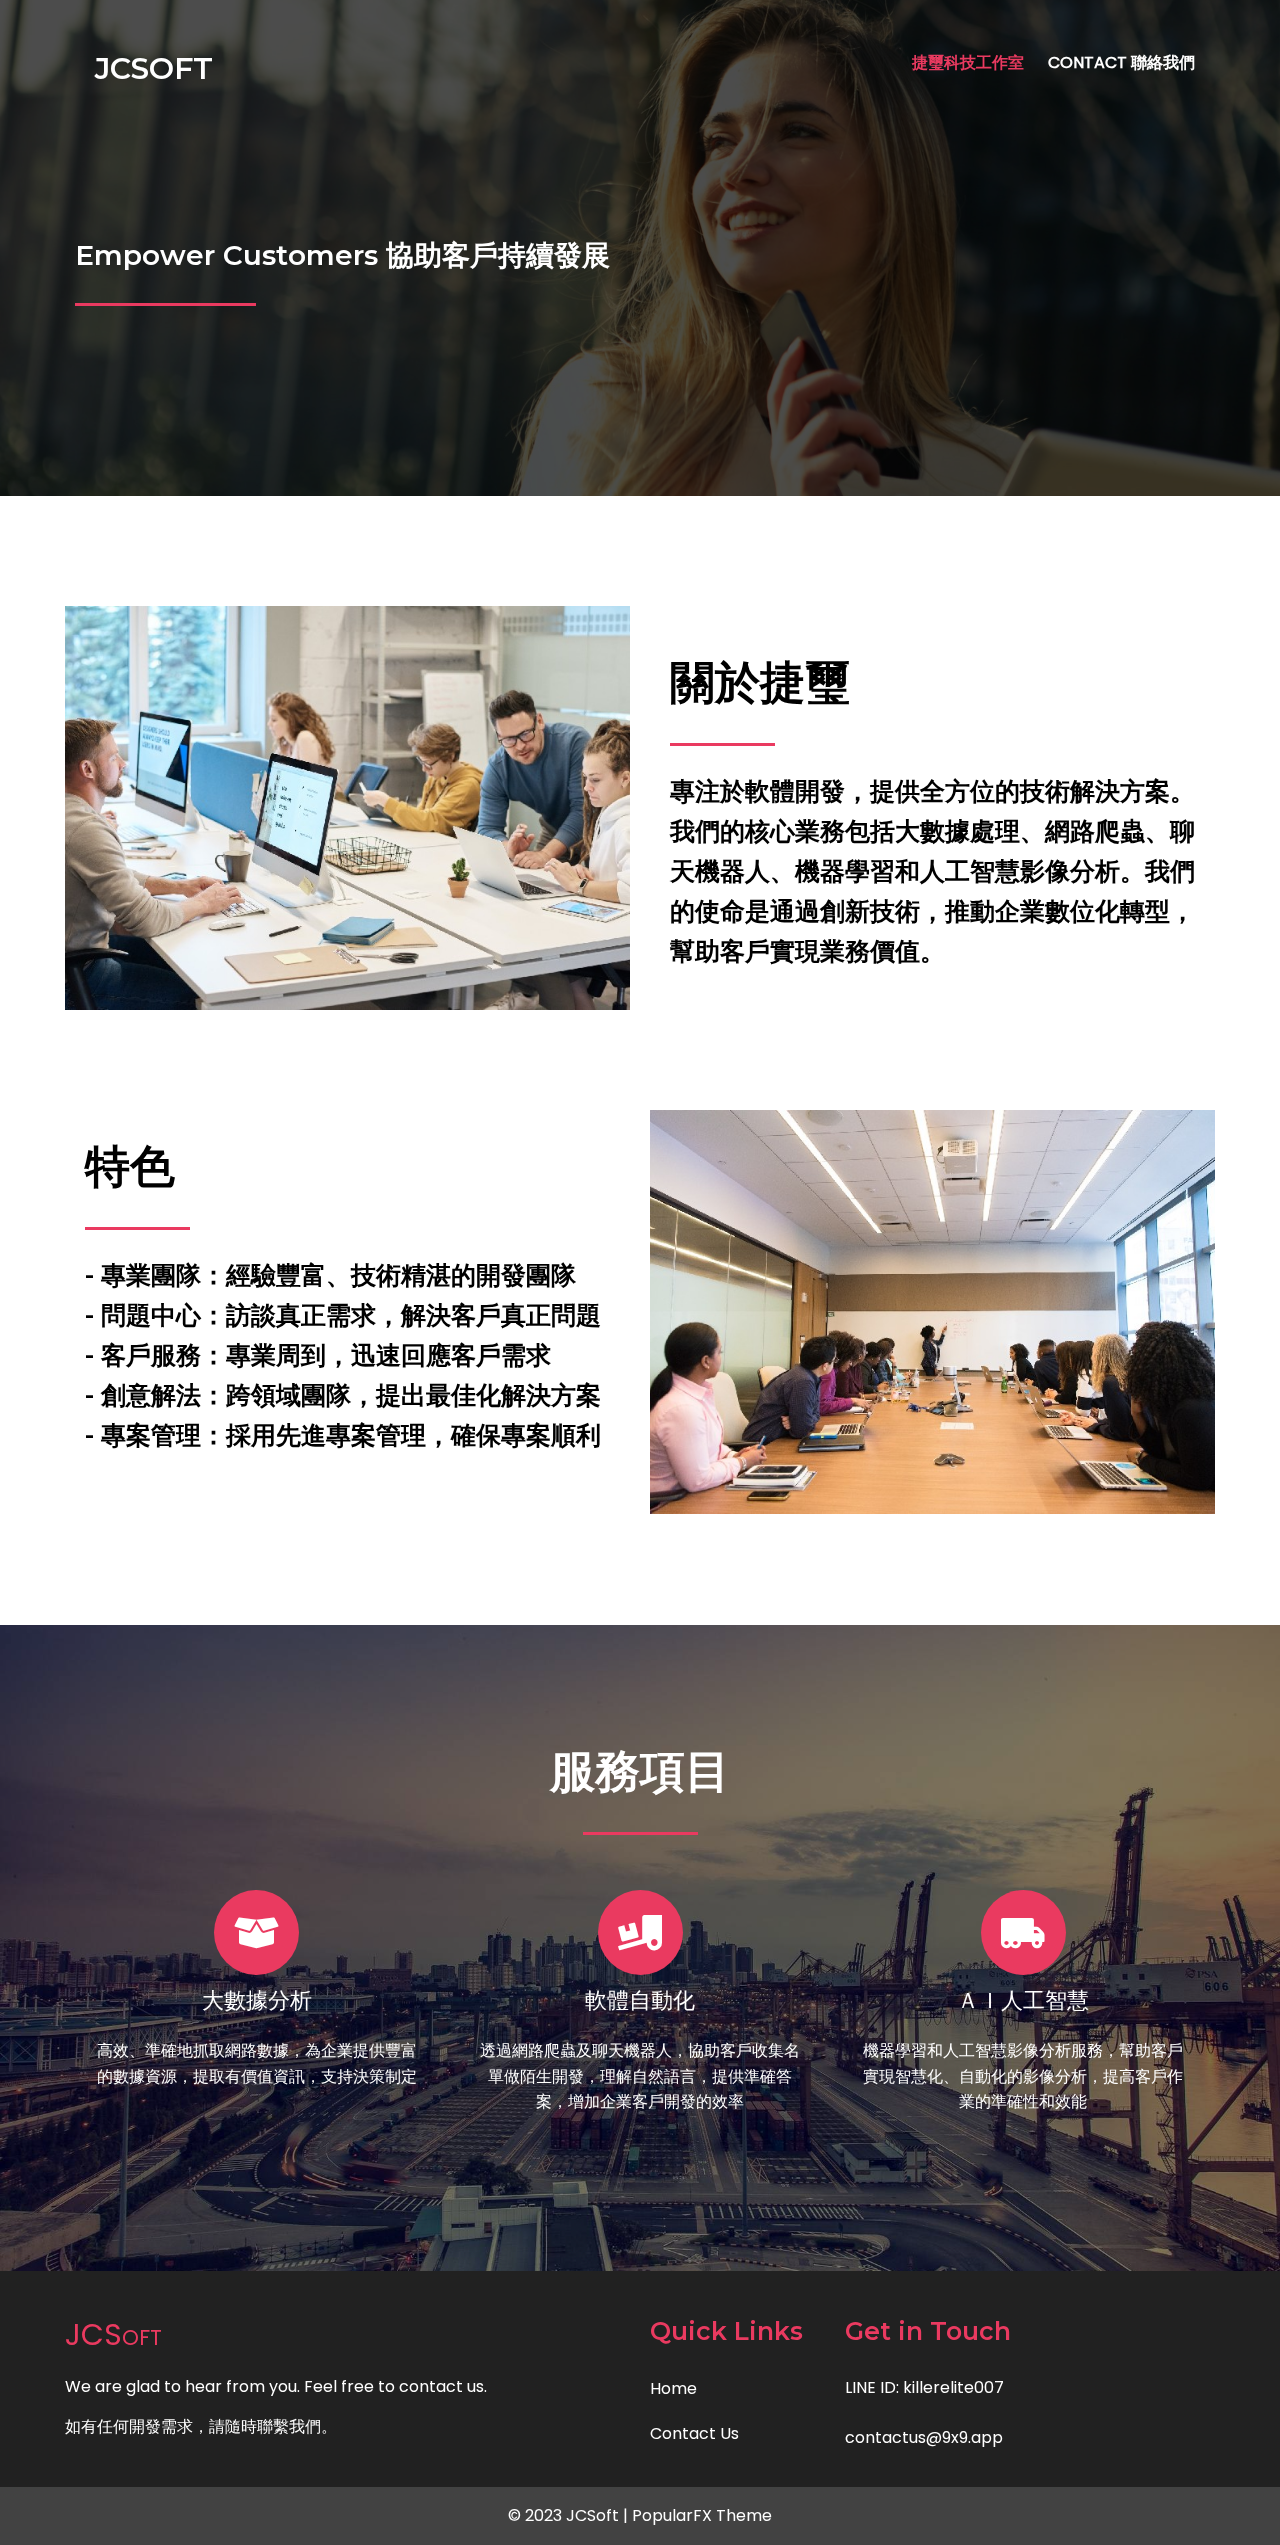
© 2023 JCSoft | (570, 2515)
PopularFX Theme (702, 2515)
